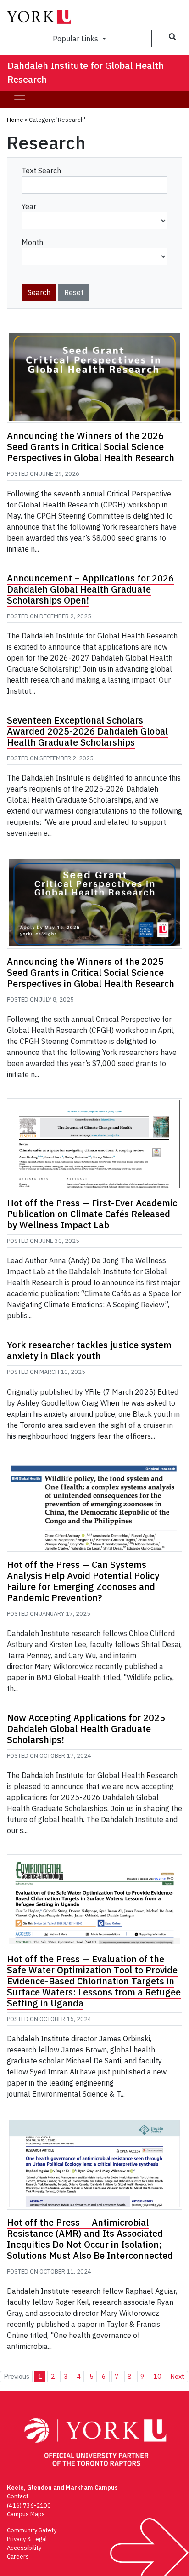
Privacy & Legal (27, 2539)
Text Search (41, 171)
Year (29, 206)
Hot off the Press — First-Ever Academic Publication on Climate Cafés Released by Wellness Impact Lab (92, 1214)
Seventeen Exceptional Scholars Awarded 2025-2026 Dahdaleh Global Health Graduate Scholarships (87, 731)
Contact (18, 2496)
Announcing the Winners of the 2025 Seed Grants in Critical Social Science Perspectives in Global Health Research (91, 972)
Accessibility (24, 2548)
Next (177, 2376)
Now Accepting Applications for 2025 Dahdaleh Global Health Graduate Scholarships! (86, 1729)
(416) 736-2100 (29, 2505)
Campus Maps (26, 2514)
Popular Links (76, 39)
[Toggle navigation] (20, 99)
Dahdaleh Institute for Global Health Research (86, 72)
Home (15, 120)
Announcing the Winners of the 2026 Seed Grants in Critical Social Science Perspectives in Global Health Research (91, 447)
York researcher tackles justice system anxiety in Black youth (89, 1350)
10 (157, 2376)
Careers (18, 2556)
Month (32, 242)
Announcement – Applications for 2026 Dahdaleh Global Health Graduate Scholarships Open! (90, 589)
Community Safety (32, 2530)
